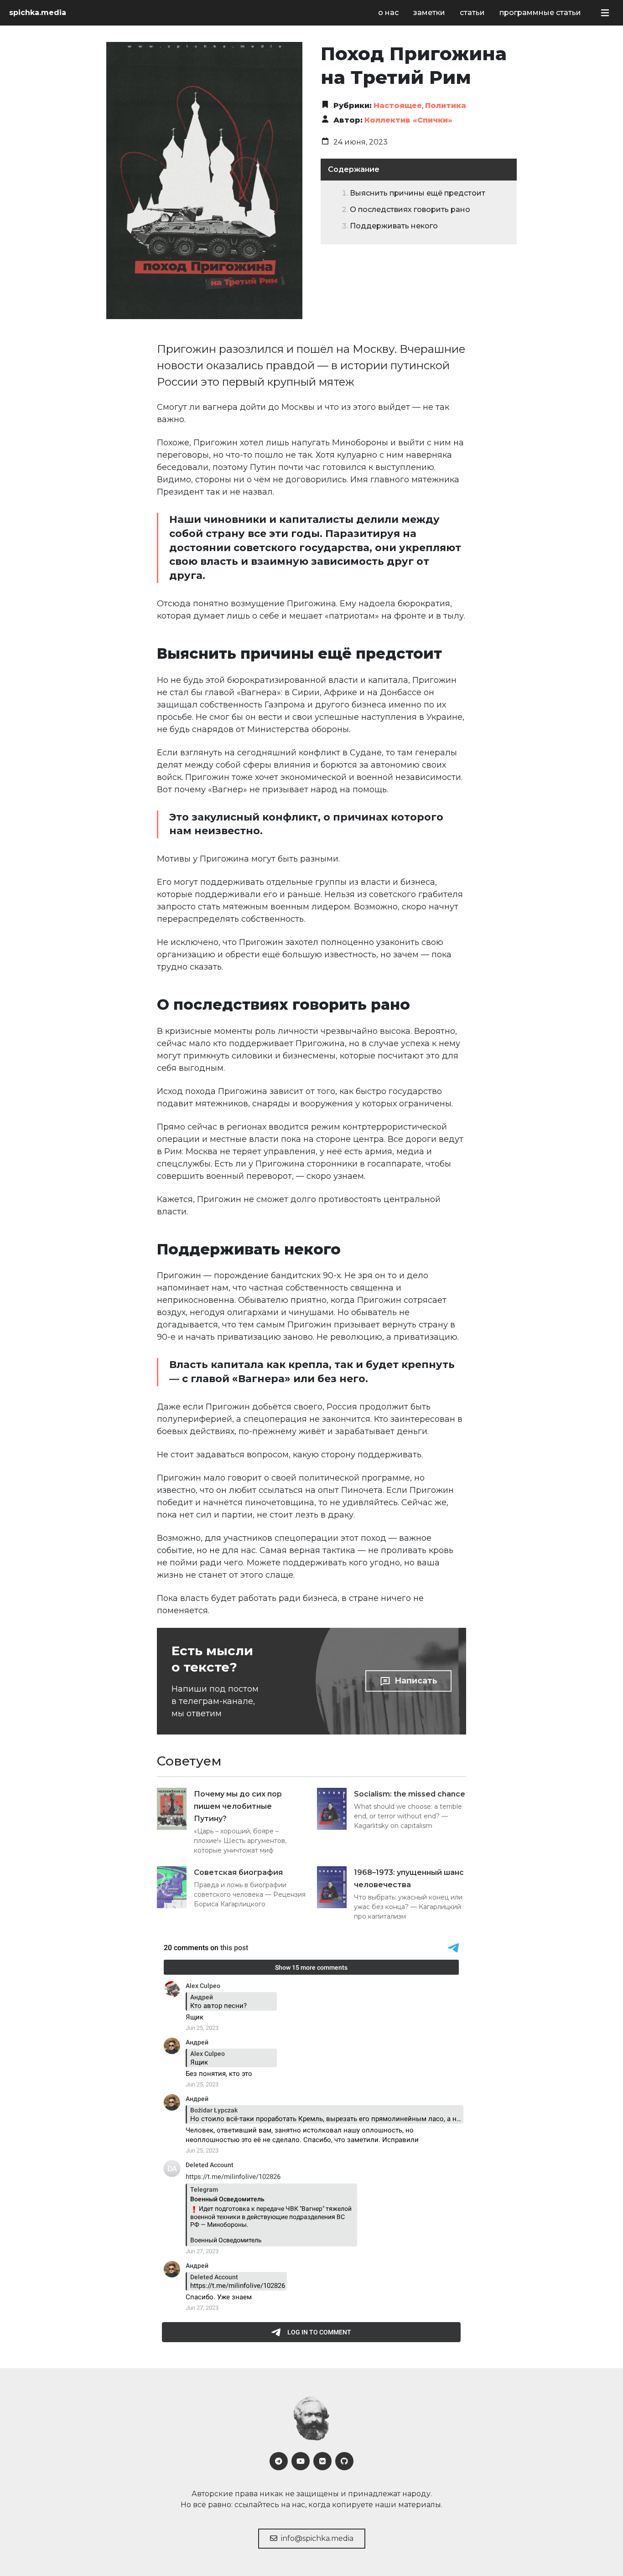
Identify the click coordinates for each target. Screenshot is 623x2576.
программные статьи (540, 13)
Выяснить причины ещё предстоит (418, 193)
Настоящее (398, 106)
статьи (472, 13)
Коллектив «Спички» (408, 120)
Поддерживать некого (394, 226)
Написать (416, 1681)
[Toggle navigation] (605, 13)
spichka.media (38, 13)
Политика (446, 106)
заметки (429, 13)
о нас (388, 13)
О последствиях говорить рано (410, 209)
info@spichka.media (316, 2538)
